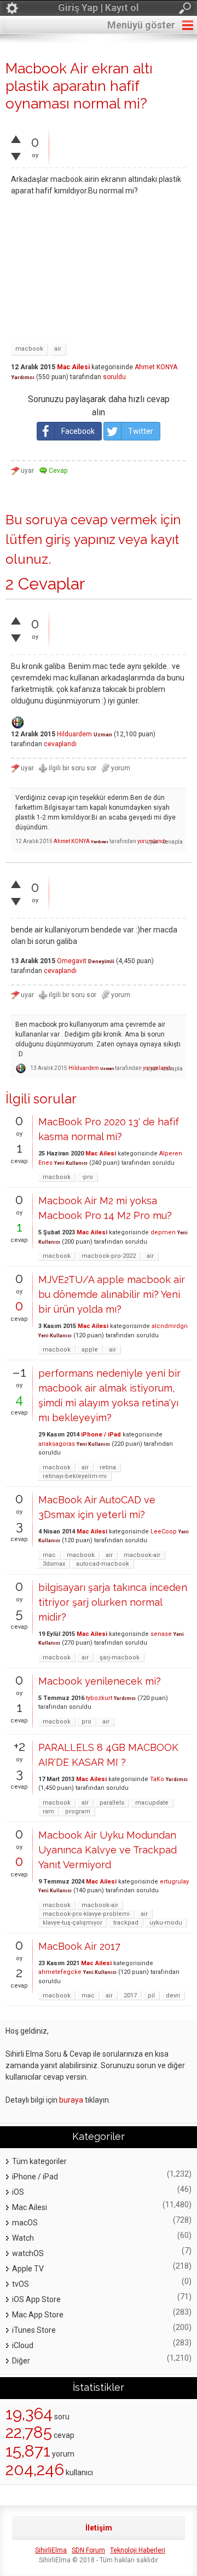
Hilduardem (74, 734)
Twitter (141, 431)
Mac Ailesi (73, 367)
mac (49, 1555)
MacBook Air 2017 (79, 1946)
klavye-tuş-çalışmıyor (73, 1923)
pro (86, 1722)
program (78, 1811)
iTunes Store (34, 2330)
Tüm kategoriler (39, 2161)
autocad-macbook (103, 1564)
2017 (130, 1996)
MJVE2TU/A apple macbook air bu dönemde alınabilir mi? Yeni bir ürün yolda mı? (112, 1294)
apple (90, 1350)
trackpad (126, 1923)
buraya (71, 2100)
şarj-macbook (120, 1658)
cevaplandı (60, 744)
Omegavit (72, 961)
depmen (163, 1232)
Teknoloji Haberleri (138, 2550)
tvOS (21, 2284)
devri (173, 1996)
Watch (23, 2238)
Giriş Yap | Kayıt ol (99, 7)
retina (108, 1467)
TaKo (157, 1779)
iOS (18, 2192)
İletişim (99, 2528)
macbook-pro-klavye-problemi (86, 1914)
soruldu (114, 377)
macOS (25, 2223)
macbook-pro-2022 (109, 1256)
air (58, 349)
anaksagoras (57, 1444)
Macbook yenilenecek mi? (100, 1681)
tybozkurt (99, 1698)
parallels (112, 1803)
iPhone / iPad (101, 1435)
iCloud (23, 2345)
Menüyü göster (141, 25)
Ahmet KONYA (156, 367)
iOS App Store (36, 2299)
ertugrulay (174, 1882)
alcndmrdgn (170, 1326)
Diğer (21, 2361)
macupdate (152, 1803)
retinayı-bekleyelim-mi (75, 1476)
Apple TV (28, 2269)
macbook (29, 349)
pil (151, 1996)
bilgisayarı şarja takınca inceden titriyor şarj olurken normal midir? (113, 1602)
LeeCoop (164, 1532)
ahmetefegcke (60, 1972)
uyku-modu (166, 1923)
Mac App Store (38, 2315)
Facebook (78, 431)
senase (161, 1634)
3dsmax (54, 1564)
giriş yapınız (80, 539)
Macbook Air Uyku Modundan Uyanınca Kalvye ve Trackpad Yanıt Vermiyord (108, 1850)
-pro (87, 1177)
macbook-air (142, 1555)
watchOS (28, 2253)
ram (48, 1811)
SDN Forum (88, 2550)
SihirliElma (51, 2550)
